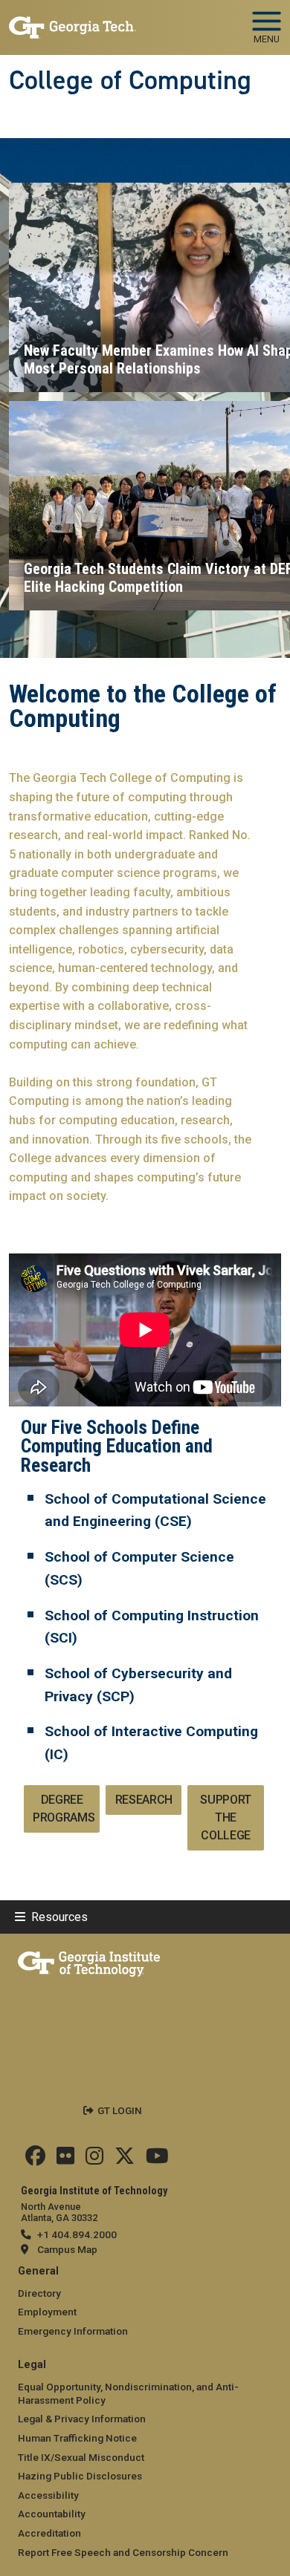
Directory (39, 2293)
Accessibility (48, 2495)
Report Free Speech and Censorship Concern (123, 2552)
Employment (47, 2312)
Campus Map (67, 2249)
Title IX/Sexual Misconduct (81, 2457)
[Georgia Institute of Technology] (72, 21)
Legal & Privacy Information (82, 2419)
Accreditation (49, 2533)
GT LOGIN (120, 2110)
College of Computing (130, 80)
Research (144, 1800)
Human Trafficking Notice (77, 2438)
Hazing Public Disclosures (80, 2476)
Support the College (226, 1817)
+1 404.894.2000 (77, 2234)
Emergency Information (73, 2331)
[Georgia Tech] (89, 1961)
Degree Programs (64, 1809)
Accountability (52, 2514)
